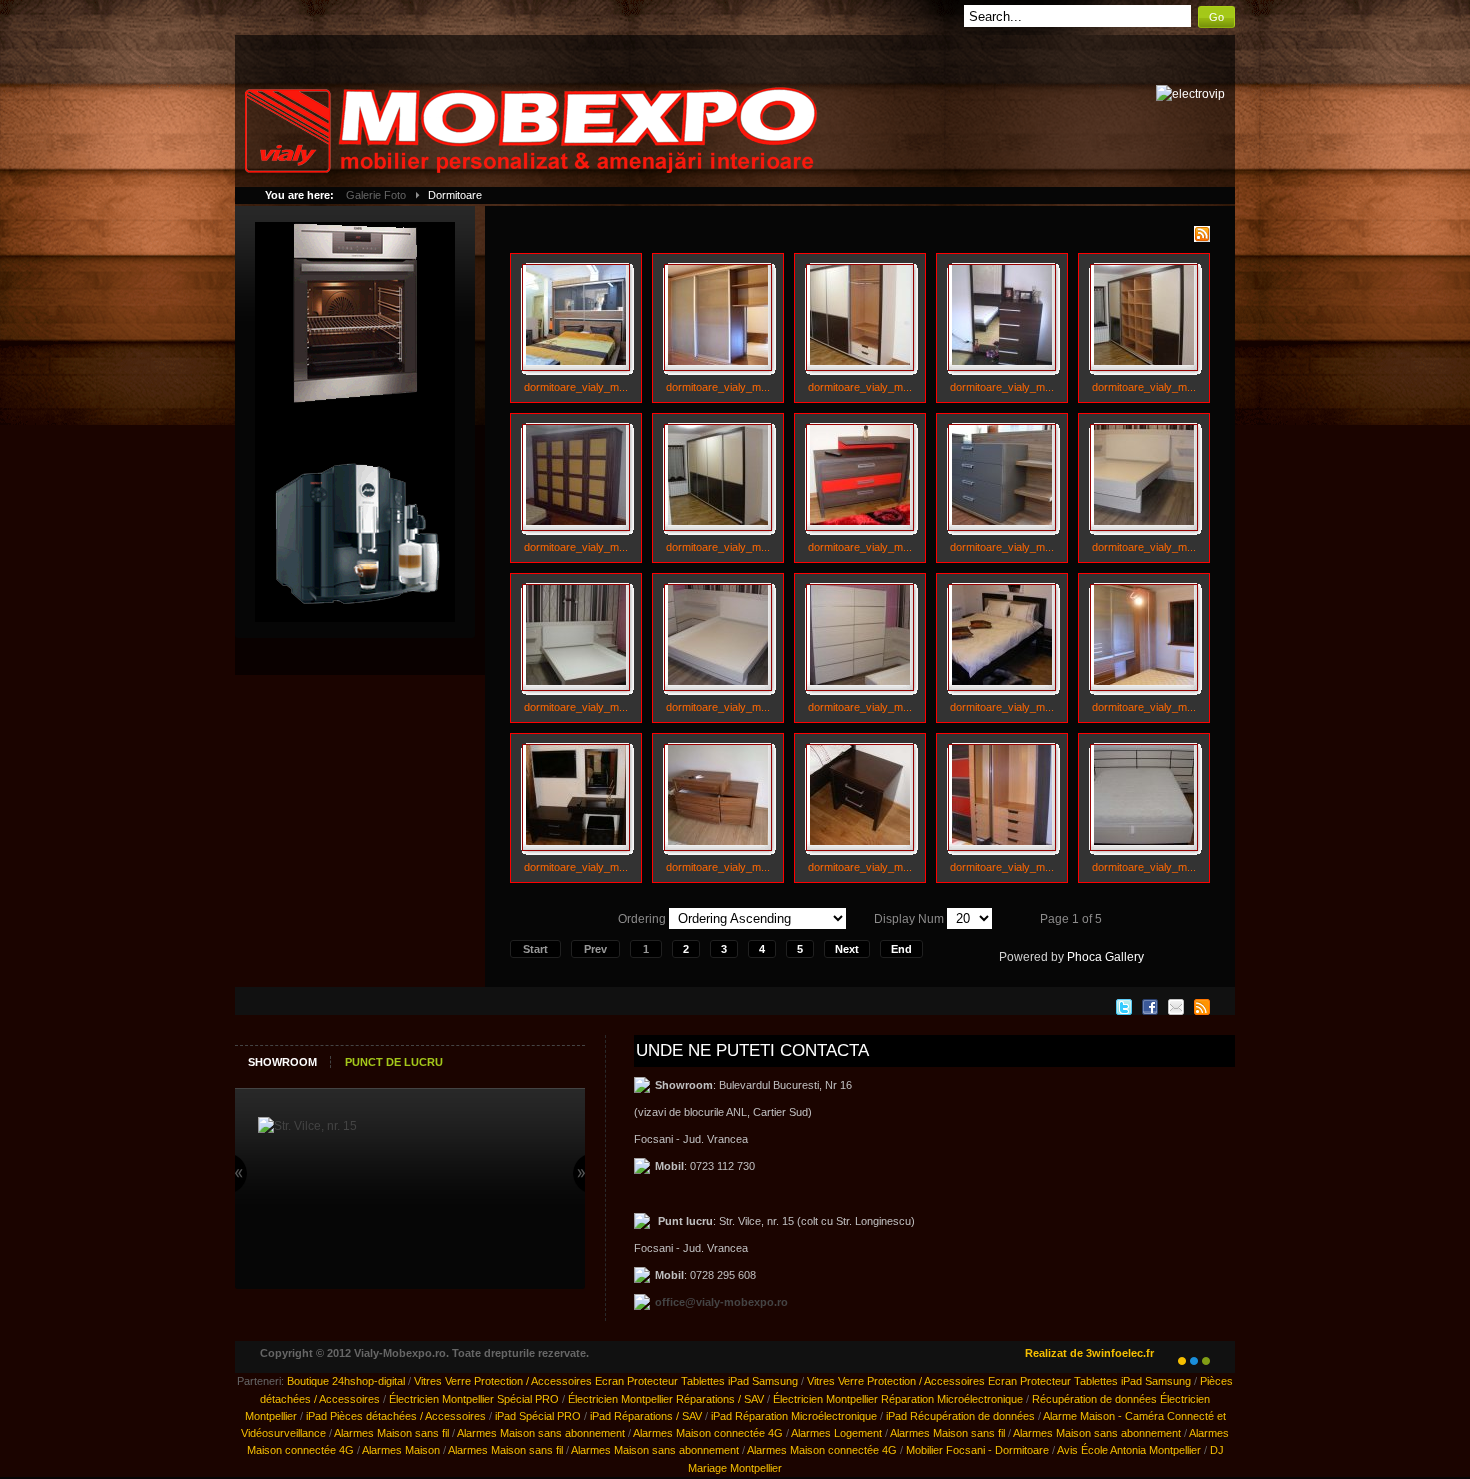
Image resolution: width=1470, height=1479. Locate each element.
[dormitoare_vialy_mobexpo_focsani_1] (576, 361)
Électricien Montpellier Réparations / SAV (666, 1399)
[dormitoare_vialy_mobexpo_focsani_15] (1144, 681)
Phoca (1084, 957)
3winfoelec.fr (1120, 1353)
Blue (1194, 1361)
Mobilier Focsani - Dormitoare (977, 1450)
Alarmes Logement (836, 1433)
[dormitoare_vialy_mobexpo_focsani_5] (1144, 361)
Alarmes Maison (401, 1450)
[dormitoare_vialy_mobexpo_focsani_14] (1002, 681)
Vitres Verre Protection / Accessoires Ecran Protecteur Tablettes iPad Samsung (606, 1381)
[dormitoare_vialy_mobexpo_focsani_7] (718, 521)
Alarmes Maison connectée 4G (708, 1433)
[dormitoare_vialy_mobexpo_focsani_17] (718, 841)
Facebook (1150, 1007)
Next (847, 949)
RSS (1202, 1007)
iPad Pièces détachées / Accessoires (396, 1416)
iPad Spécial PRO (538, 1416)
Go (1216, 17)
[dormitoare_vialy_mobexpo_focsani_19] (1002, 841)
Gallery (1124, 957)
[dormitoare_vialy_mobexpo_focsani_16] (576, 841)
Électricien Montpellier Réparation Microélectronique (898, 1399)
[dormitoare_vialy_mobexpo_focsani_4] (1002, 361)
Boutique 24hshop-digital (346, 1381)
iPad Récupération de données (960, 1416)
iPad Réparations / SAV (646, 1416)
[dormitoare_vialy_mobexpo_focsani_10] (1144, 521)
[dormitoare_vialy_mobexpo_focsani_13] (860, 681)
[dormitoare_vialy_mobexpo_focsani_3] (860, 361)
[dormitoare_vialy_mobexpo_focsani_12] (718, 681)
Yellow (1182, 1361)
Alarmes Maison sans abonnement (541, 1433)
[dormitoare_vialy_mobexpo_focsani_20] (1144, 841)
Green (1206, 1361)
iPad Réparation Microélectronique (794, 1416)
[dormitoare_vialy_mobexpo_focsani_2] (718, 361)
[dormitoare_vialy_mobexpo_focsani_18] (860, 841)
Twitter (1124, 1007)
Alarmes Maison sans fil (391, 1433)
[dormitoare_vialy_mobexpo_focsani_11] (576, 681)
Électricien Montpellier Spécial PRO (474, 1399)
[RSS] (1202, 238)
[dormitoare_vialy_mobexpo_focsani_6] (576, 521)
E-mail (1176, 1007)
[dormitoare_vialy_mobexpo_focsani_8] (860, 521)
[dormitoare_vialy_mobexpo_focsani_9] (1002, 521)
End (901, 949)
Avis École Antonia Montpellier (1129, 1450)
